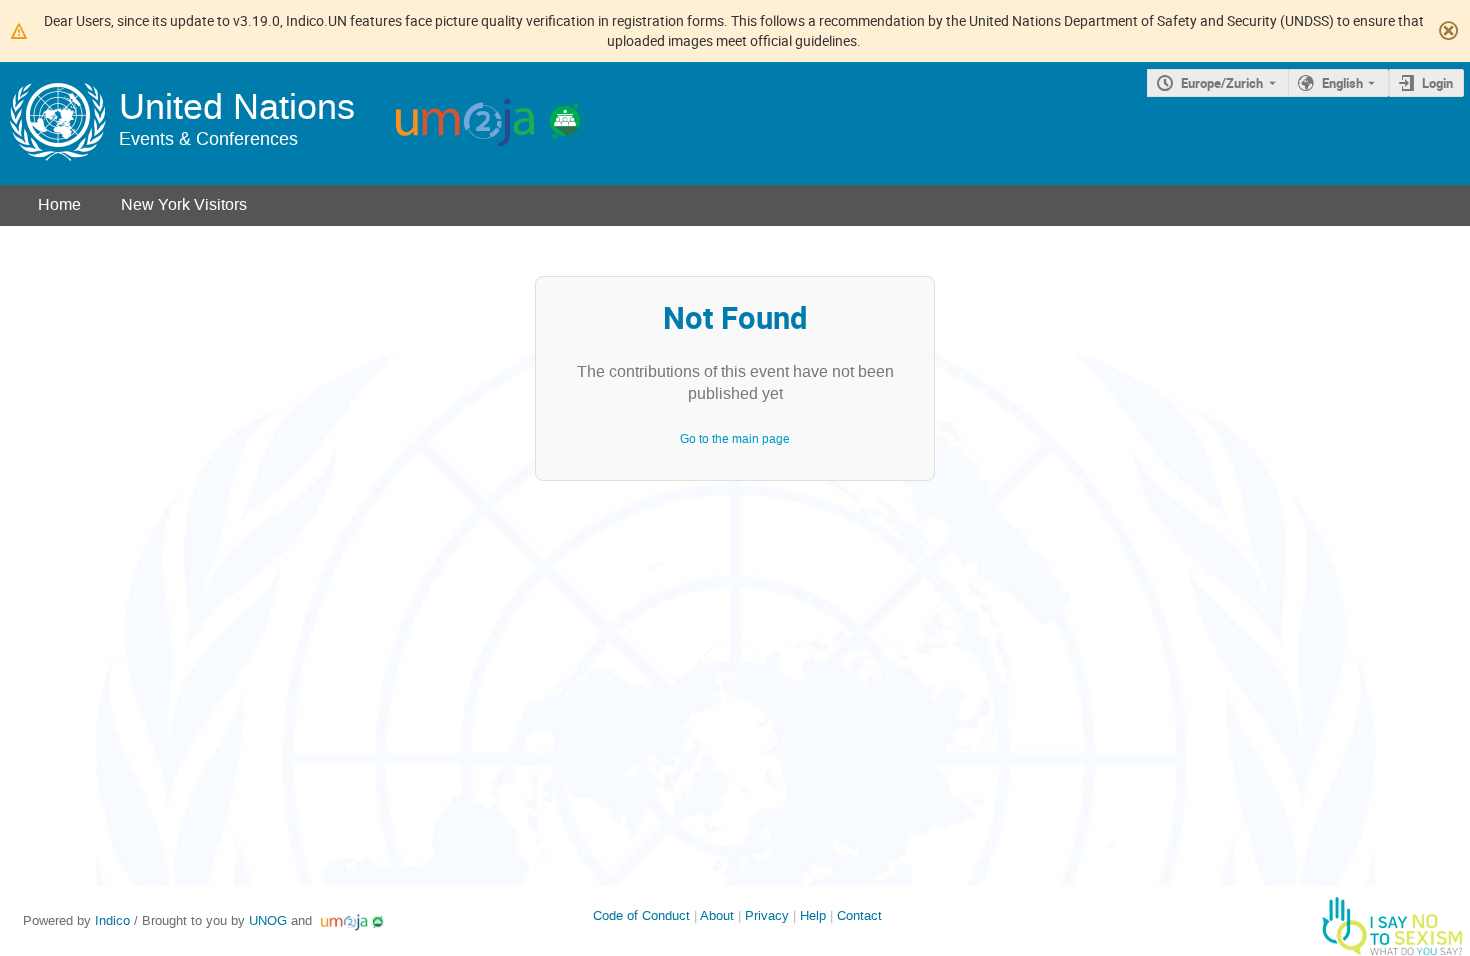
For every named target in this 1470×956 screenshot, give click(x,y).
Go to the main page (735, 439)
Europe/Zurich (1222, 83)
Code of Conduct (641, 915)
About (717, 915)
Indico (112, 920)
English (1342, 83)
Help (813, 915)
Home (59, 204)
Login (1437, 83)
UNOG (268, 920)
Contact (859, 915)
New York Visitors (184, 204)
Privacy (767, 915)
